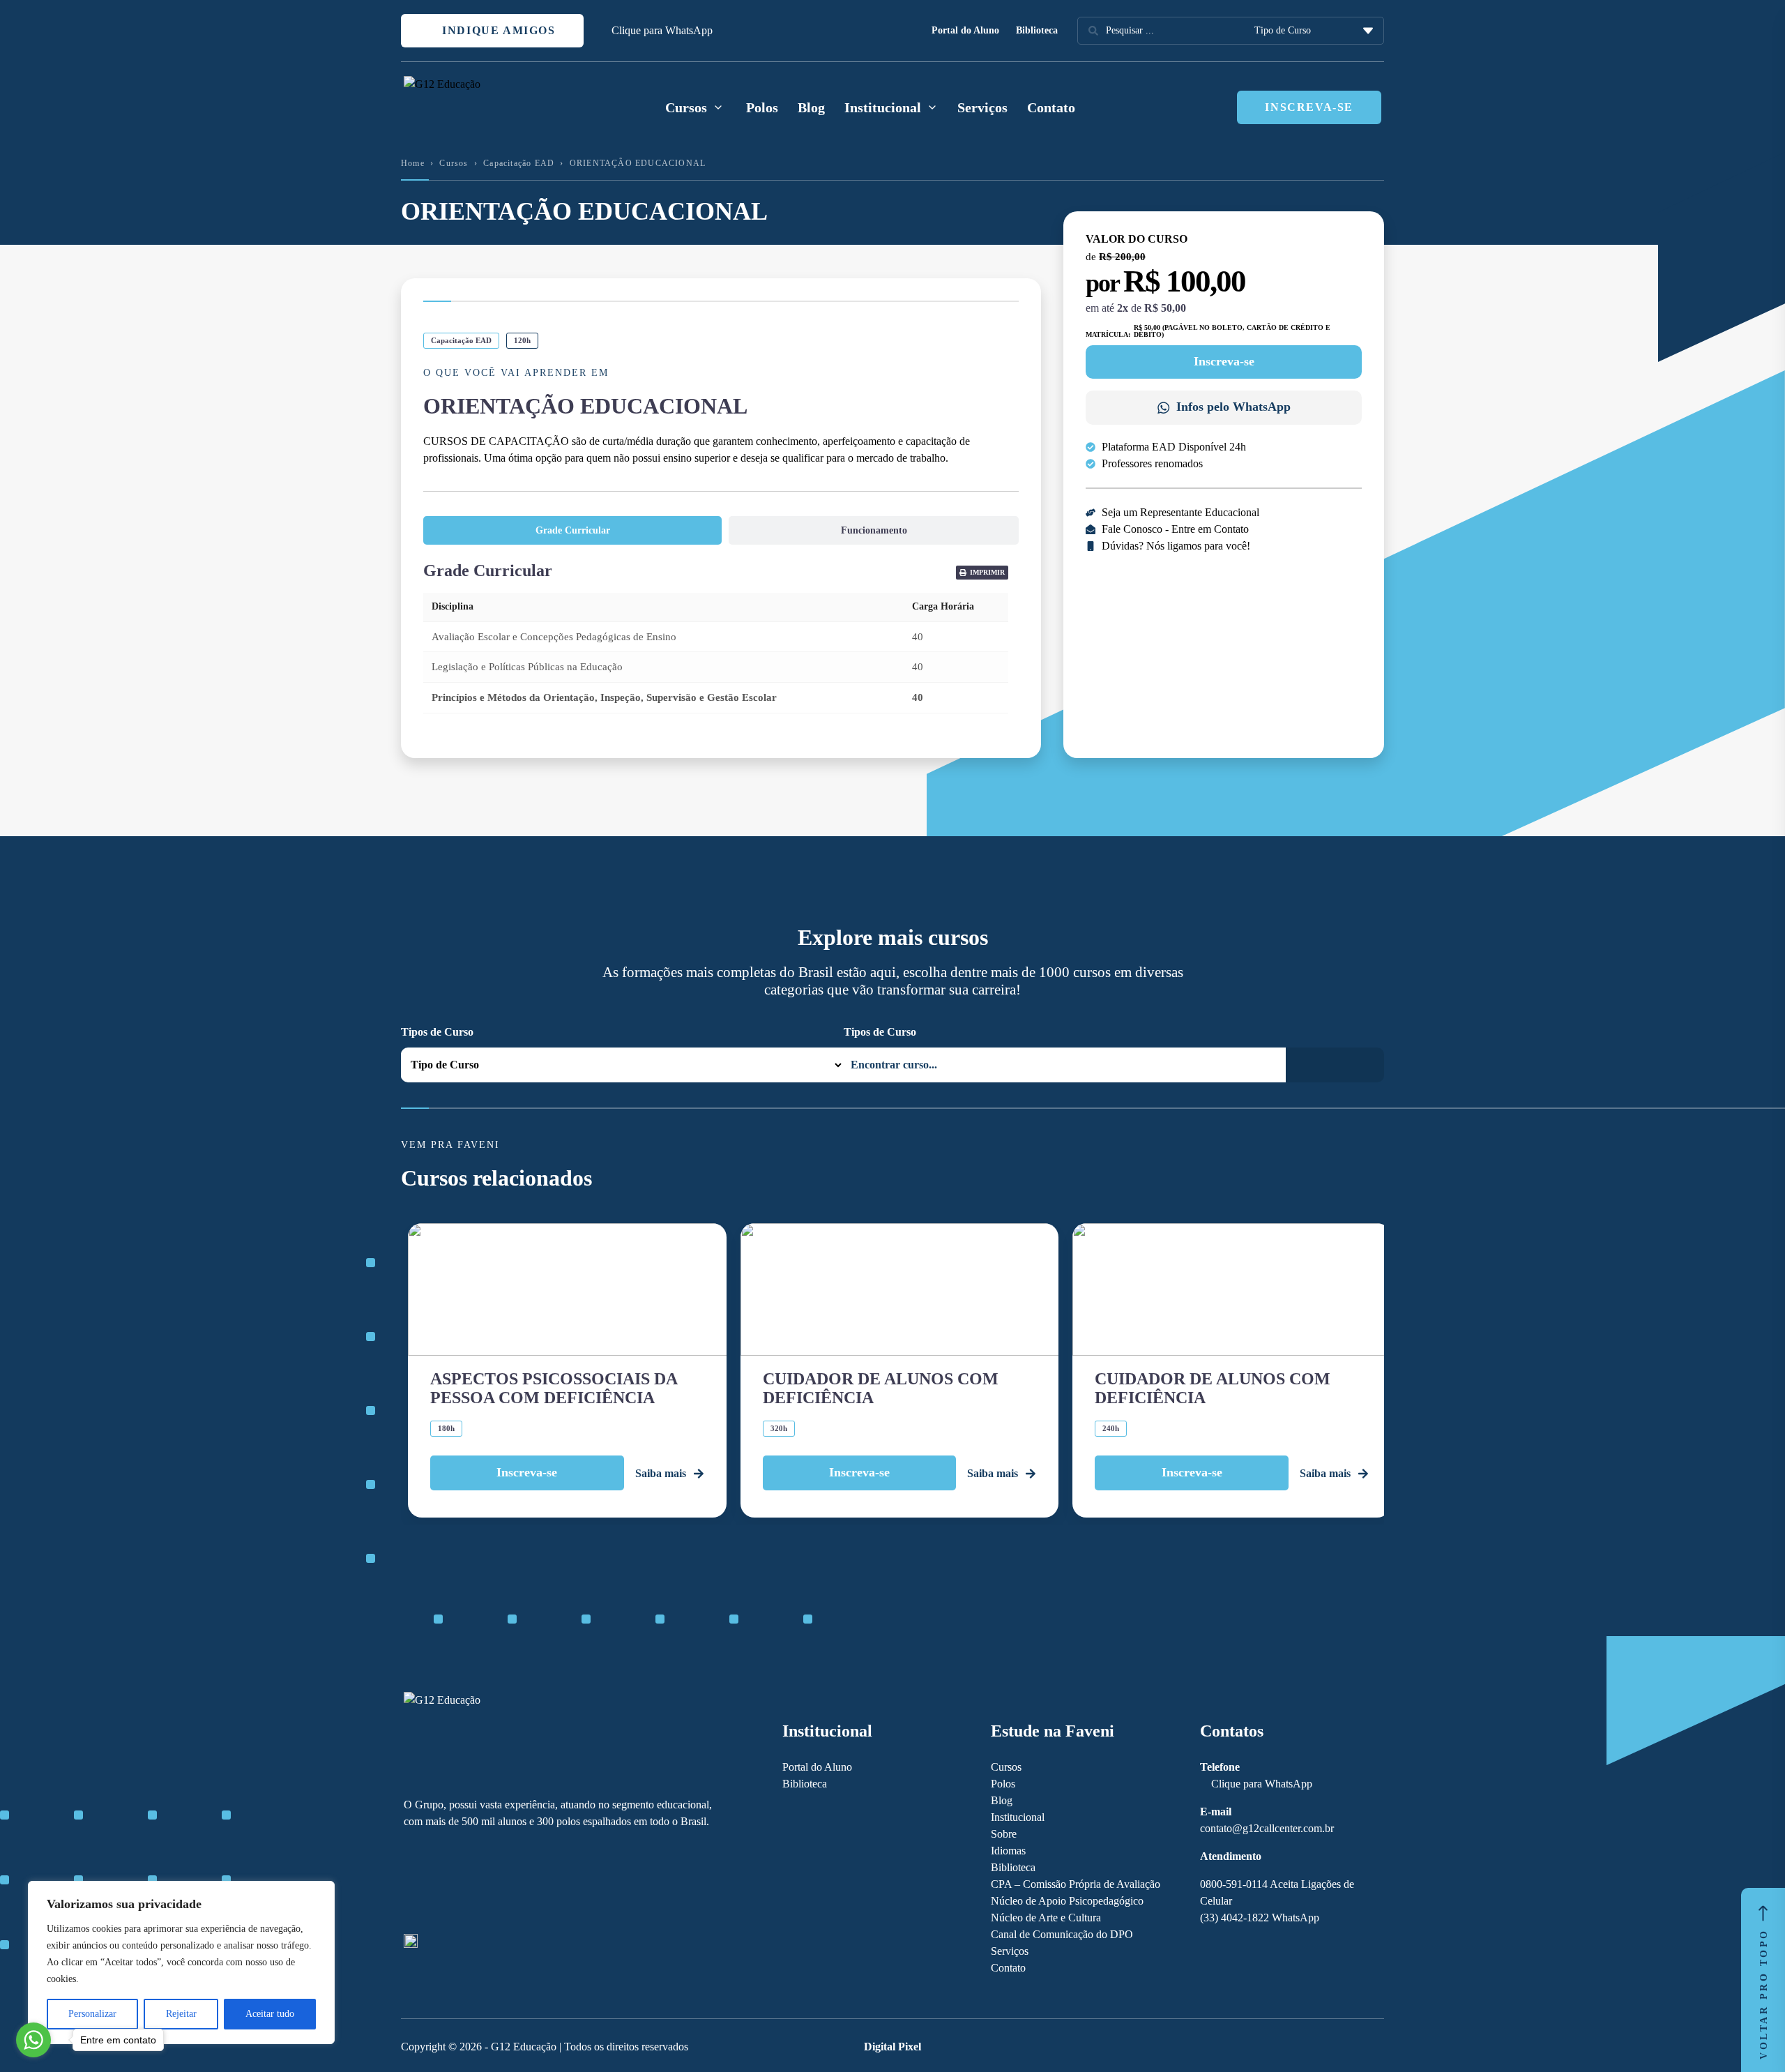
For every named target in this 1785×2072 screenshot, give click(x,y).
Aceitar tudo (270, 2014)
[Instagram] (435, 1882)
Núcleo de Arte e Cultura (1046, 1918)
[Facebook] (410, 1882)
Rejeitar (181, 2014)
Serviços (982, 107)
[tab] (572, 530)
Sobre (1004, 1834)
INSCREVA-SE (1309, 107)
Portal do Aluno (965, 30)
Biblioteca (1037, 30)
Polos (762, 107)
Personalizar (92, 2014)
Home (413, 163)
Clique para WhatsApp (662, 30)
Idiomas (1008, 1851)
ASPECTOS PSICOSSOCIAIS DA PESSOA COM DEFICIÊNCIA (554, 1388)
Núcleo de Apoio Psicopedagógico (1067, 1901)
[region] (181, 1963)
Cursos (454, 163)
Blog (811, 107)
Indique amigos (497, 30)
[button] (982, 573)
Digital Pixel (892, 2047)
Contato (1051, 107)
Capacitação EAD (519, 163)
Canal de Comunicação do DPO (1062, 1934)
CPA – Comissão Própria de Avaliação (1076, 1884)
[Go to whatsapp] (33, 2040)
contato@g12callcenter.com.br (1267, 1828)
